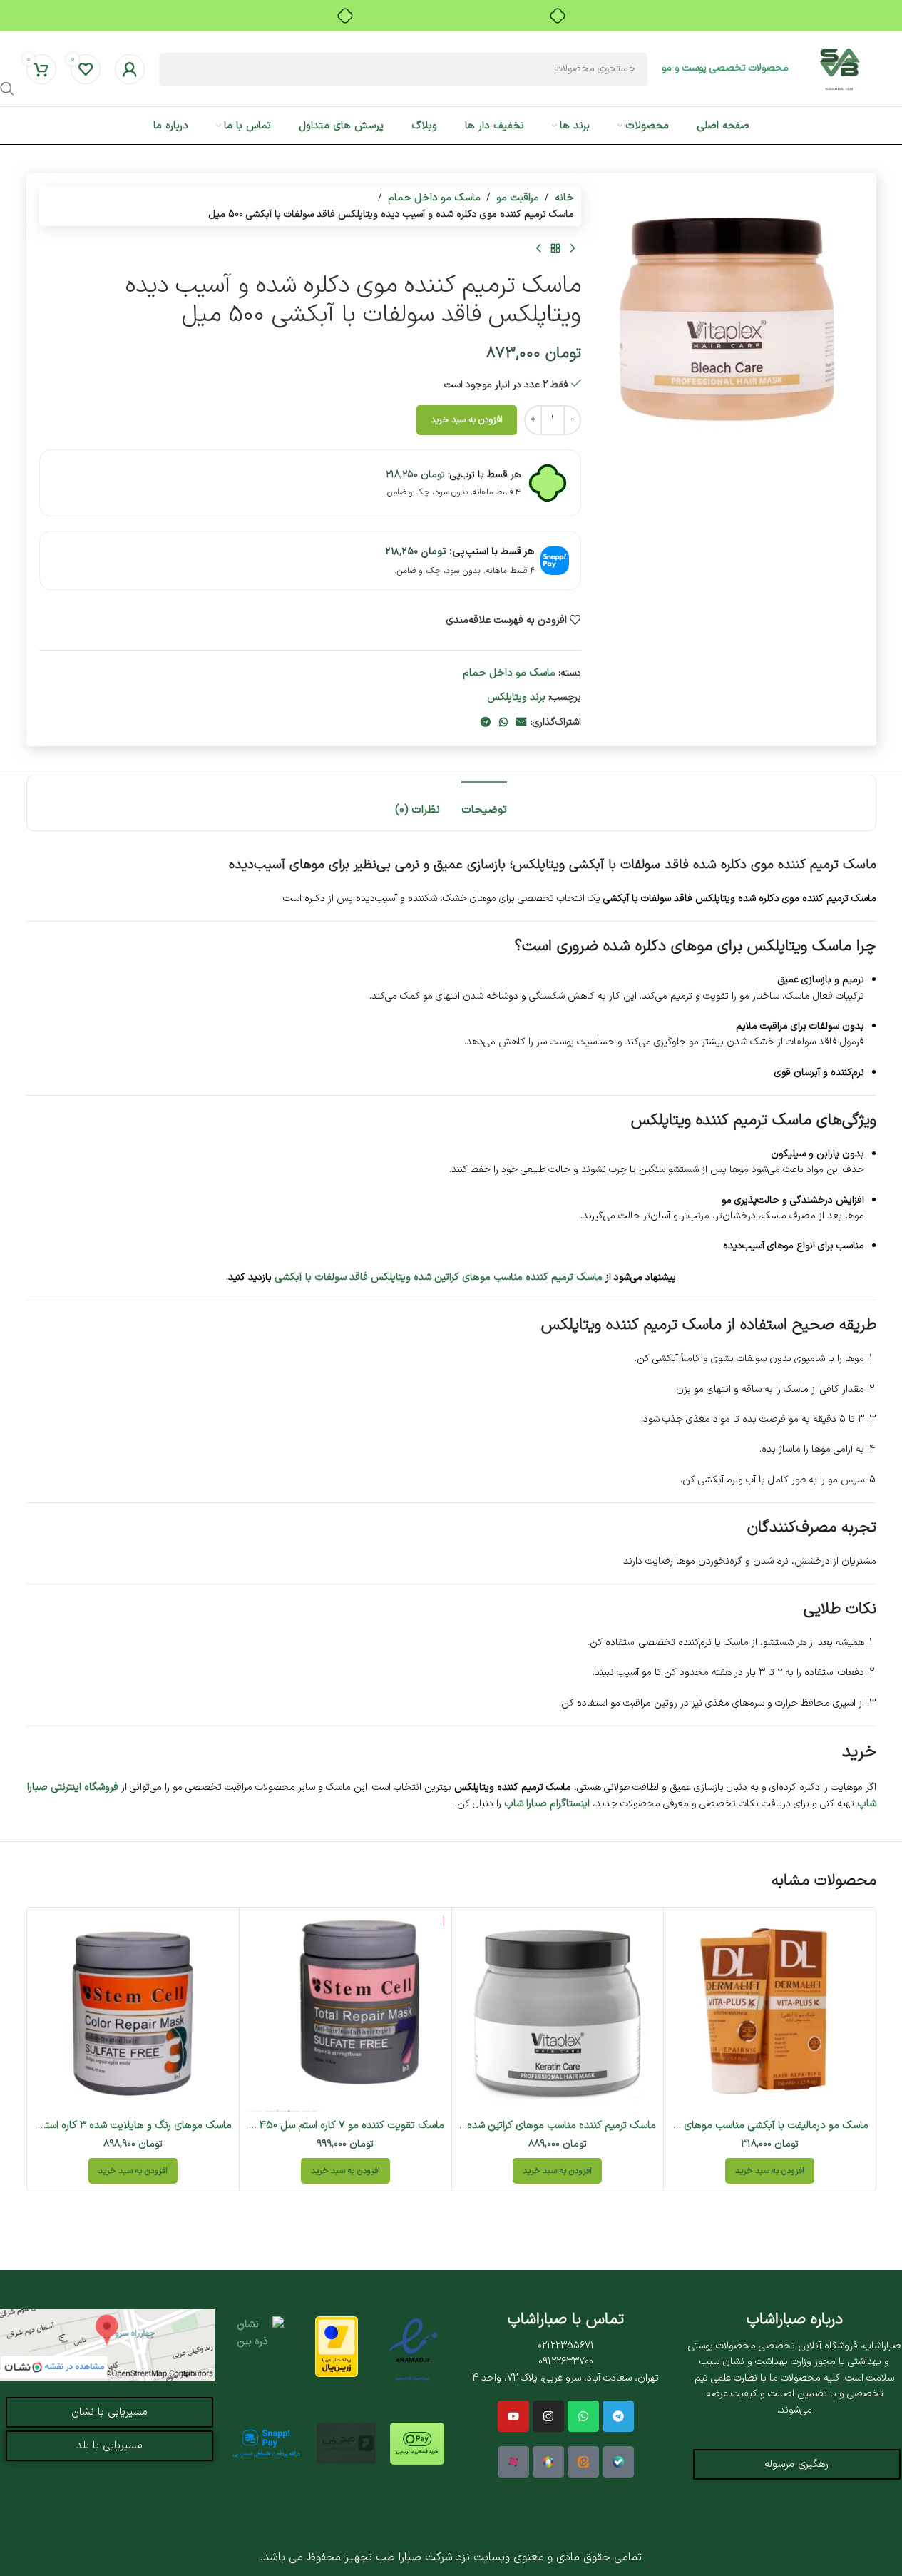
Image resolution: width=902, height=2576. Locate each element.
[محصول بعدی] (538, 249)
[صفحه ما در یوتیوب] (513, 2416)
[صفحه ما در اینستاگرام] (548, 2416)
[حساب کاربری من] (130, 69)
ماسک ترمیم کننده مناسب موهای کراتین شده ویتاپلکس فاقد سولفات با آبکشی (439, 1277)
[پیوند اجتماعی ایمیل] (521, 723)
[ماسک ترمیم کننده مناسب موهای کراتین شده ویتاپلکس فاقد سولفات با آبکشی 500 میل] (558, 2014)
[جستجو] (7, 88)
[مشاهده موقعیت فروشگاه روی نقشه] (107, 2345)
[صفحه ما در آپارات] (513, 2462)
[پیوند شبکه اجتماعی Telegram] (486, 723)
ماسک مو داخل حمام (434, 198)
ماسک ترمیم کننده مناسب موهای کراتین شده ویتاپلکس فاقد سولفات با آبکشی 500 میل (473, 2125)
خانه (564, 198)
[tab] (484, 803)
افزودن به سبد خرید (467, 420)
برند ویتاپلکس (516, 697)
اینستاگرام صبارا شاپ (547, 1803)
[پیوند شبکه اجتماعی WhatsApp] (503, 723)
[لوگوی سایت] (840, 68)
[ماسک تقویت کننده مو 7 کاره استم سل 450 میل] (345, 2014)
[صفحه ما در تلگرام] (618, 2416)
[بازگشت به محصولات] (555, 249)
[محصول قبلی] (573, 249)
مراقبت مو (518, 198)
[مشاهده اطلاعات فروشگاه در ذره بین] (260, 2347)
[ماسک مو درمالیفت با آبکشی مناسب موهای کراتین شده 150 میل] (770, 2014)
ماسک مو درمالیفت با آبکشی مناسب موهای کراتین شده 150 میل (733, 2125)
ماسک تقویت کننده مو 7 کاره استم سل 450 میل (342, 2125)
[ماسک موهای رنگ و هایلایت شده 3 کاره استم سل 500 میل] (134, 2014)
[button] (770, 2171)
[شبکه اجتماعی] (583, 2416)
